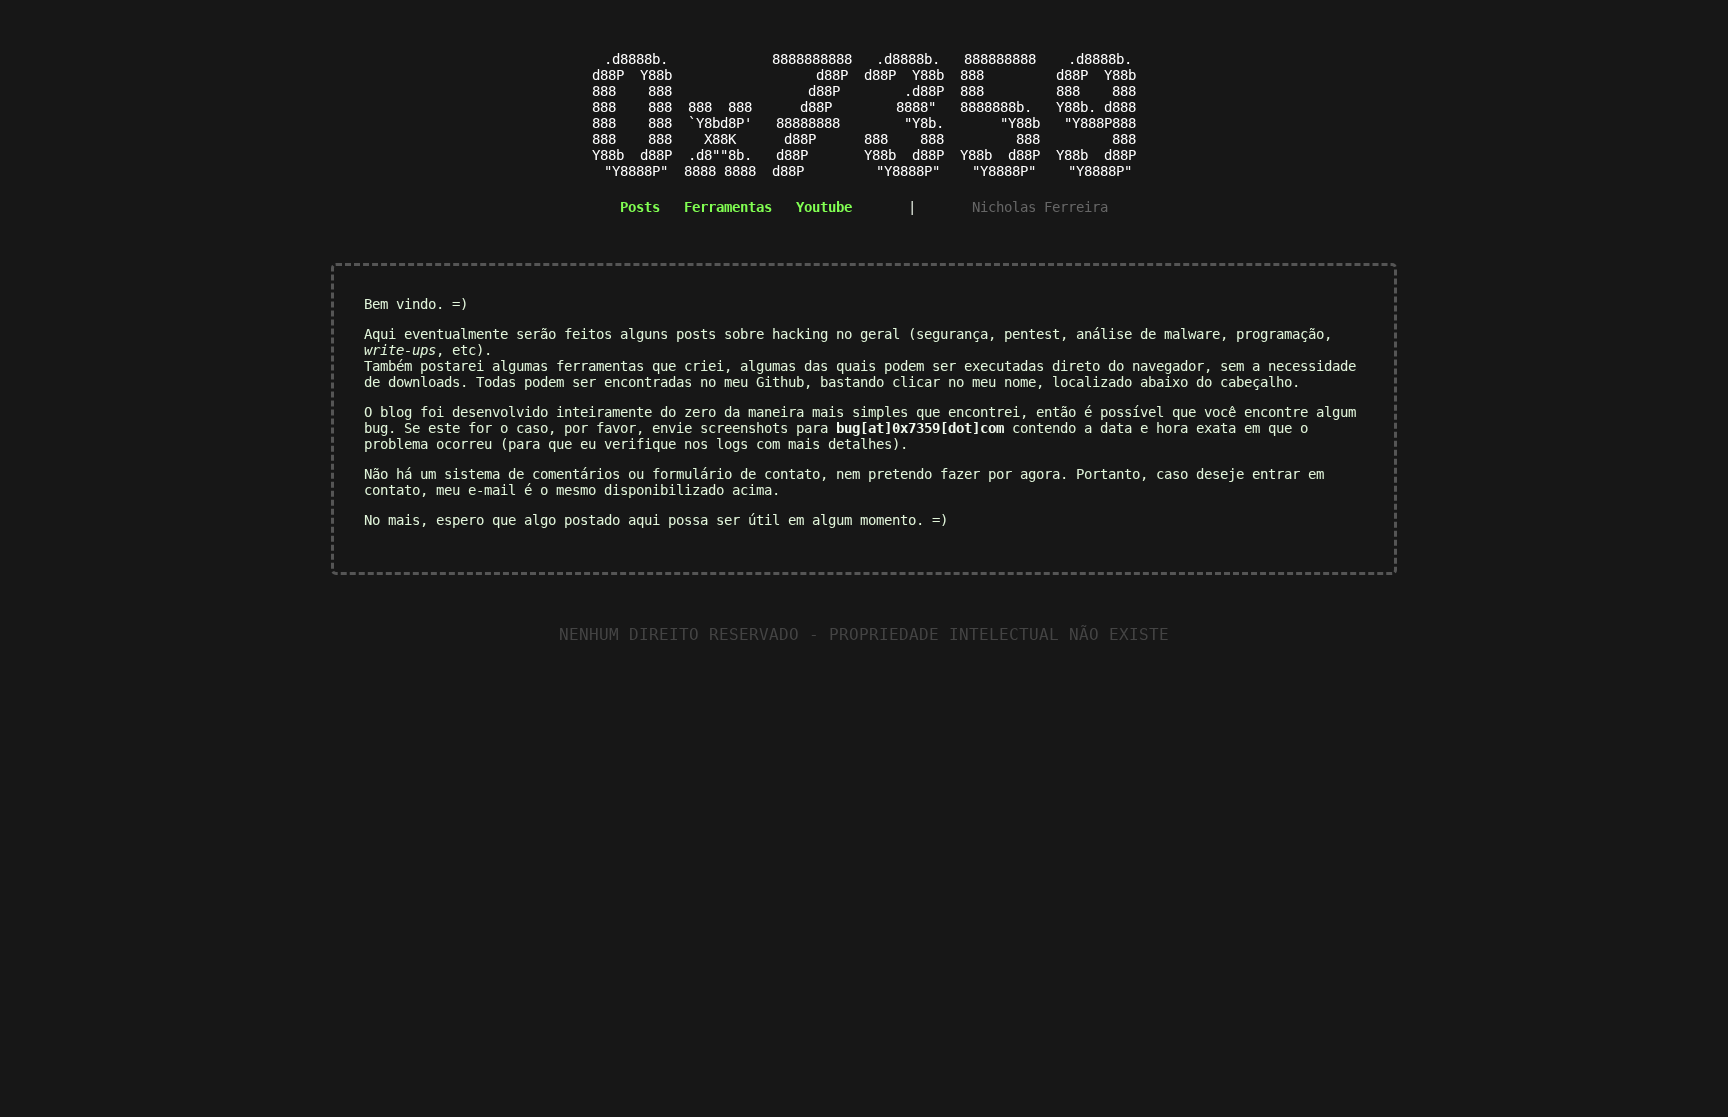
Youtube (824, 207)
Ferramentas (728, 207)
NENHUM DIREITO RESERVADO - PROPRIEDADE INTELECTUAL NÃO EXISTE (864, 634)
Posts (640, 207)
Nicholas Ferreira (1040, 207)
